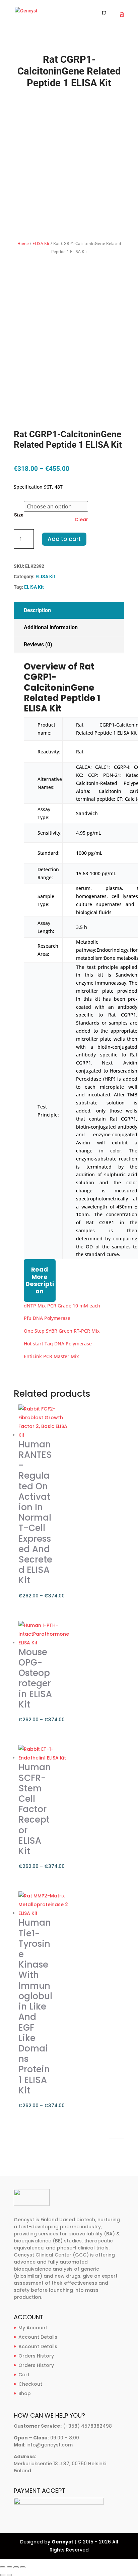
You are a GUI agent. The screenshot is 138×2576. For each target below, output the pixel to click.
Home (23, 243)
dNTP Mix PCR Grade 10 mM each (62, 1306)
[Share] (16, 2567)
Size (19, 515)
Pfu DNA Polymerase (47, 1318)
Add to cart (64, 539)
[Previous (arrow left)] (3, 2575)
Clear (81, 519)
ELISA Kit (41, 243)
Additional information (51, 627)
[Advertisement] (69, 164)
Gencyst (62, 2542)
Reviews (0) (38, 645)
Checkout (30, 2384)
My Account (33, 2328)
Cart (24, 2375)
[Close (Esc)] (23, 2567)
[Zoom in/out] (3, 2567)
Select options (117, 2131)
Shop (25, 2393)
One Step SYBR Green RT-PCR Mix (62, 1331)
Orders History (36, 2356)
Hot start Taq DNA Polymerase (58, 1344)
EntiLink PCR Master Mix (51, 1356)
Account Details (38, 2337)
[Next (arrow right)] (9, 2575)
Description (37, 610)
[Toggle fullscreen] (9, 2567)
